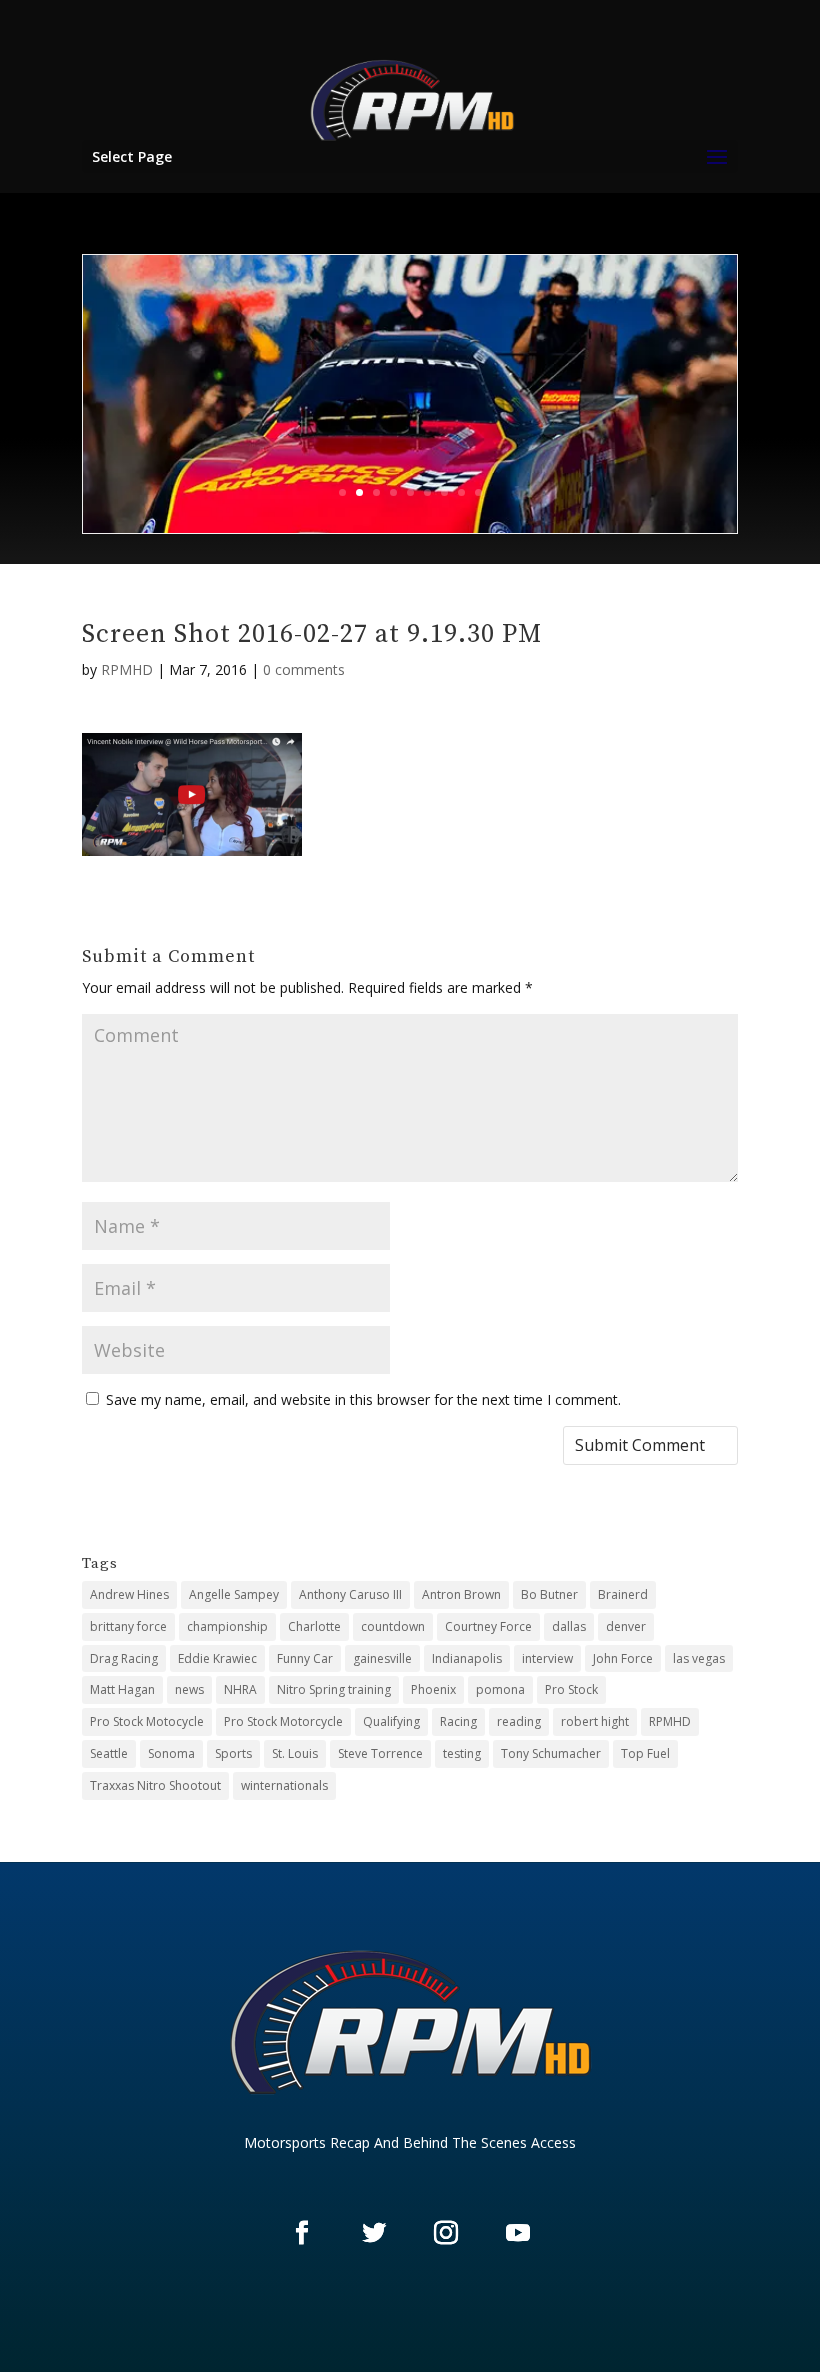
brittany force (128, 1626)
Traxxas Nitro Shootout (155, 1785)
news (189, 1689)
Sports (233, 1753)
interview (547, 1658)
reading (519, 1721)
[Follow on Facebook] (302, 2232)
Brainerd (623, 1594)
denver (626, 1626)
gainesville (382, 1658)
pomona (500, 1689)
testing (462, 1753)
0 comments (304, 669)
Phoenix (433, 1689)
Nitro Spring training (334, 1689)
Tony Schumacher (551, 1753)
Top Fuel (645, 1753)
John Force (623, 1658)
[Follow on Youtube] (518, 2232)
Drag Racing (124, 1658)
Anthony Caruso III (350, 1594)
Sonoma (171, 1753)
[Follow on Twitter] (374, 2232)
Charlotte (314, 1626)
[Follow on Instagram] (446, 2232)
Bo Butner (549, 1594)
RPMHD (127, 669)
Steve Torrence (380, 1753)
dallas (569, 1626)
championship (227, 1626)
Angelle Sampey (234, 1594)
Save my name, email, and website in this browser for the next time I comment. (363, 1399)
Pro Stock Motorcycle (283, 1721)
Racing (458, 1721)
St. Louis (295, 1753)
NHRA (240, 1689)
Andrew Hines (129, 1594)
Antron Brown (461, 1594)
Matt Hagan (122, 1689)
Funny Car (305, 1658)
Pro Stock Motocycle (147, 1721)
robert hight (595, 1721)
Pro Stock (571, 1689)
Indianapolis (467, 1658)
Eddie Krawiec (217, 1658)
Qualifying (391, 1721)
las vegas (699, 1658)
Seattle (109, 1753)
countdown (393, 1626)
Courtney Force (488, 1626)
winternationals (284, 1785)
